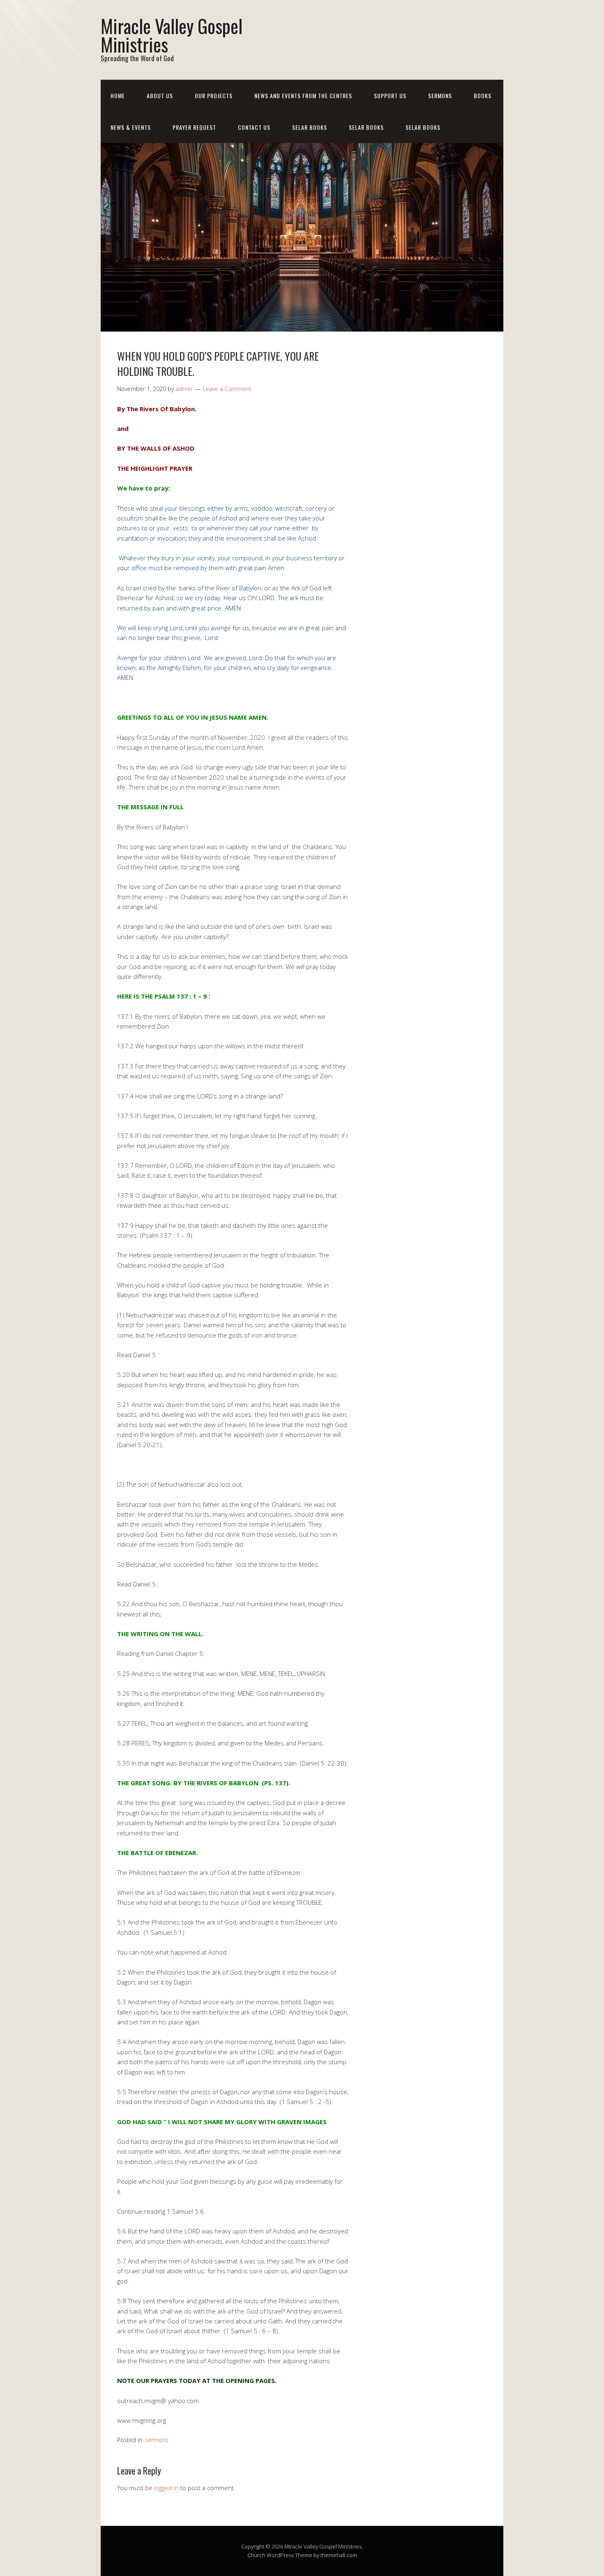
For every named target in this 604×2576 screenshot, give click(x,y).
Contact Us (254, 127)
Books (483, 96)
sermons (157, 2440)
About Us (160, 96)
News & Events (131, 127)
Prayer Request (194, 127)
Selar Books (310, 127)
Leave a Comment (227, 389)
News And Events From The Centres (303, 96)
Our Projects (214, 96)
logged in (166, 2488)
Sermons (440, 96)
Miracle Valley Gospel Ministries (172, 35)
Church (256, 2555)
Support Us (390, 96)
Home (118, 96)
